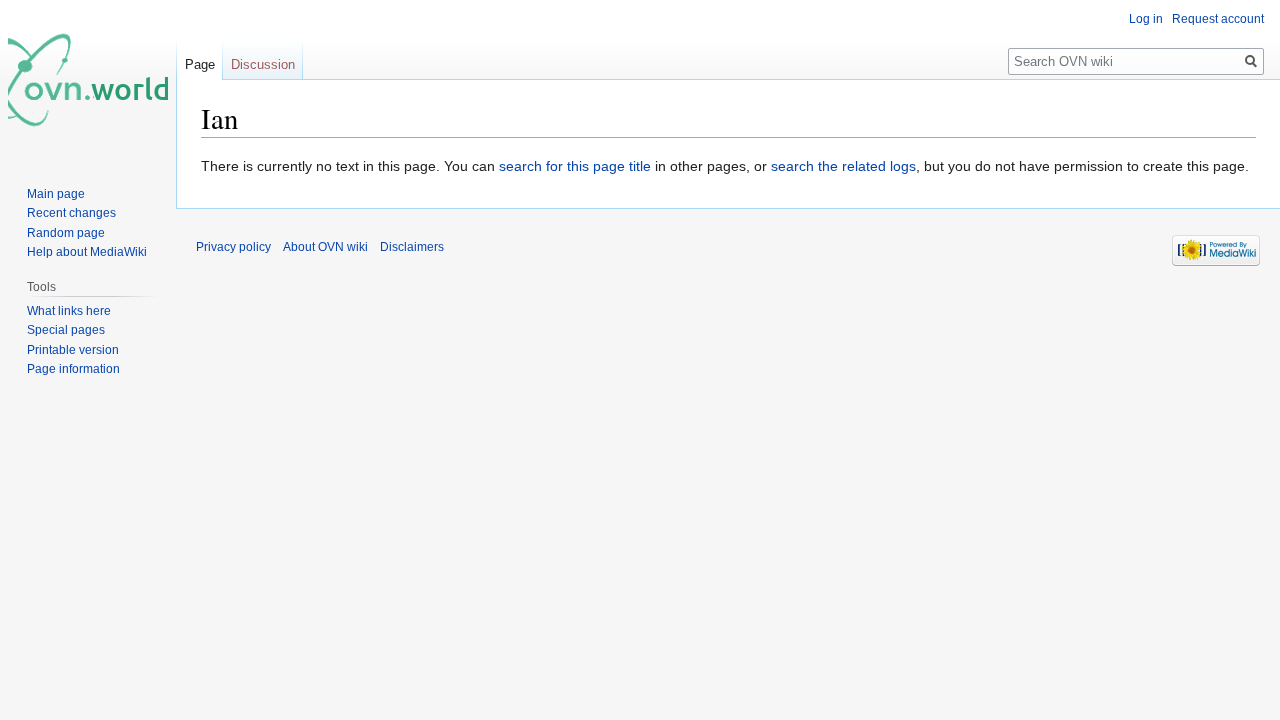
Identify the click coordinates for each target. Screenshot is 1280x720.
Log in (1146, 19)
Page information (73, 369)
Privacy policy (233, 247)
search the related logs (843, 166)
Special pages (66, 330)
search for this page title (575, 166)
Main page (56, 194)
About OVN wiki (325, 247)
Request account (1218, 19)
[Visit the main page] (88, 80)
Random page (66, 233)
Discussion (263, 64)
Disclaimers (412, 247)
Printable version (73, 350)
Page (200, 64)
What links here (69, 311)
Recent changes (71, 213)
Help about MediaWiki (87, 252)
